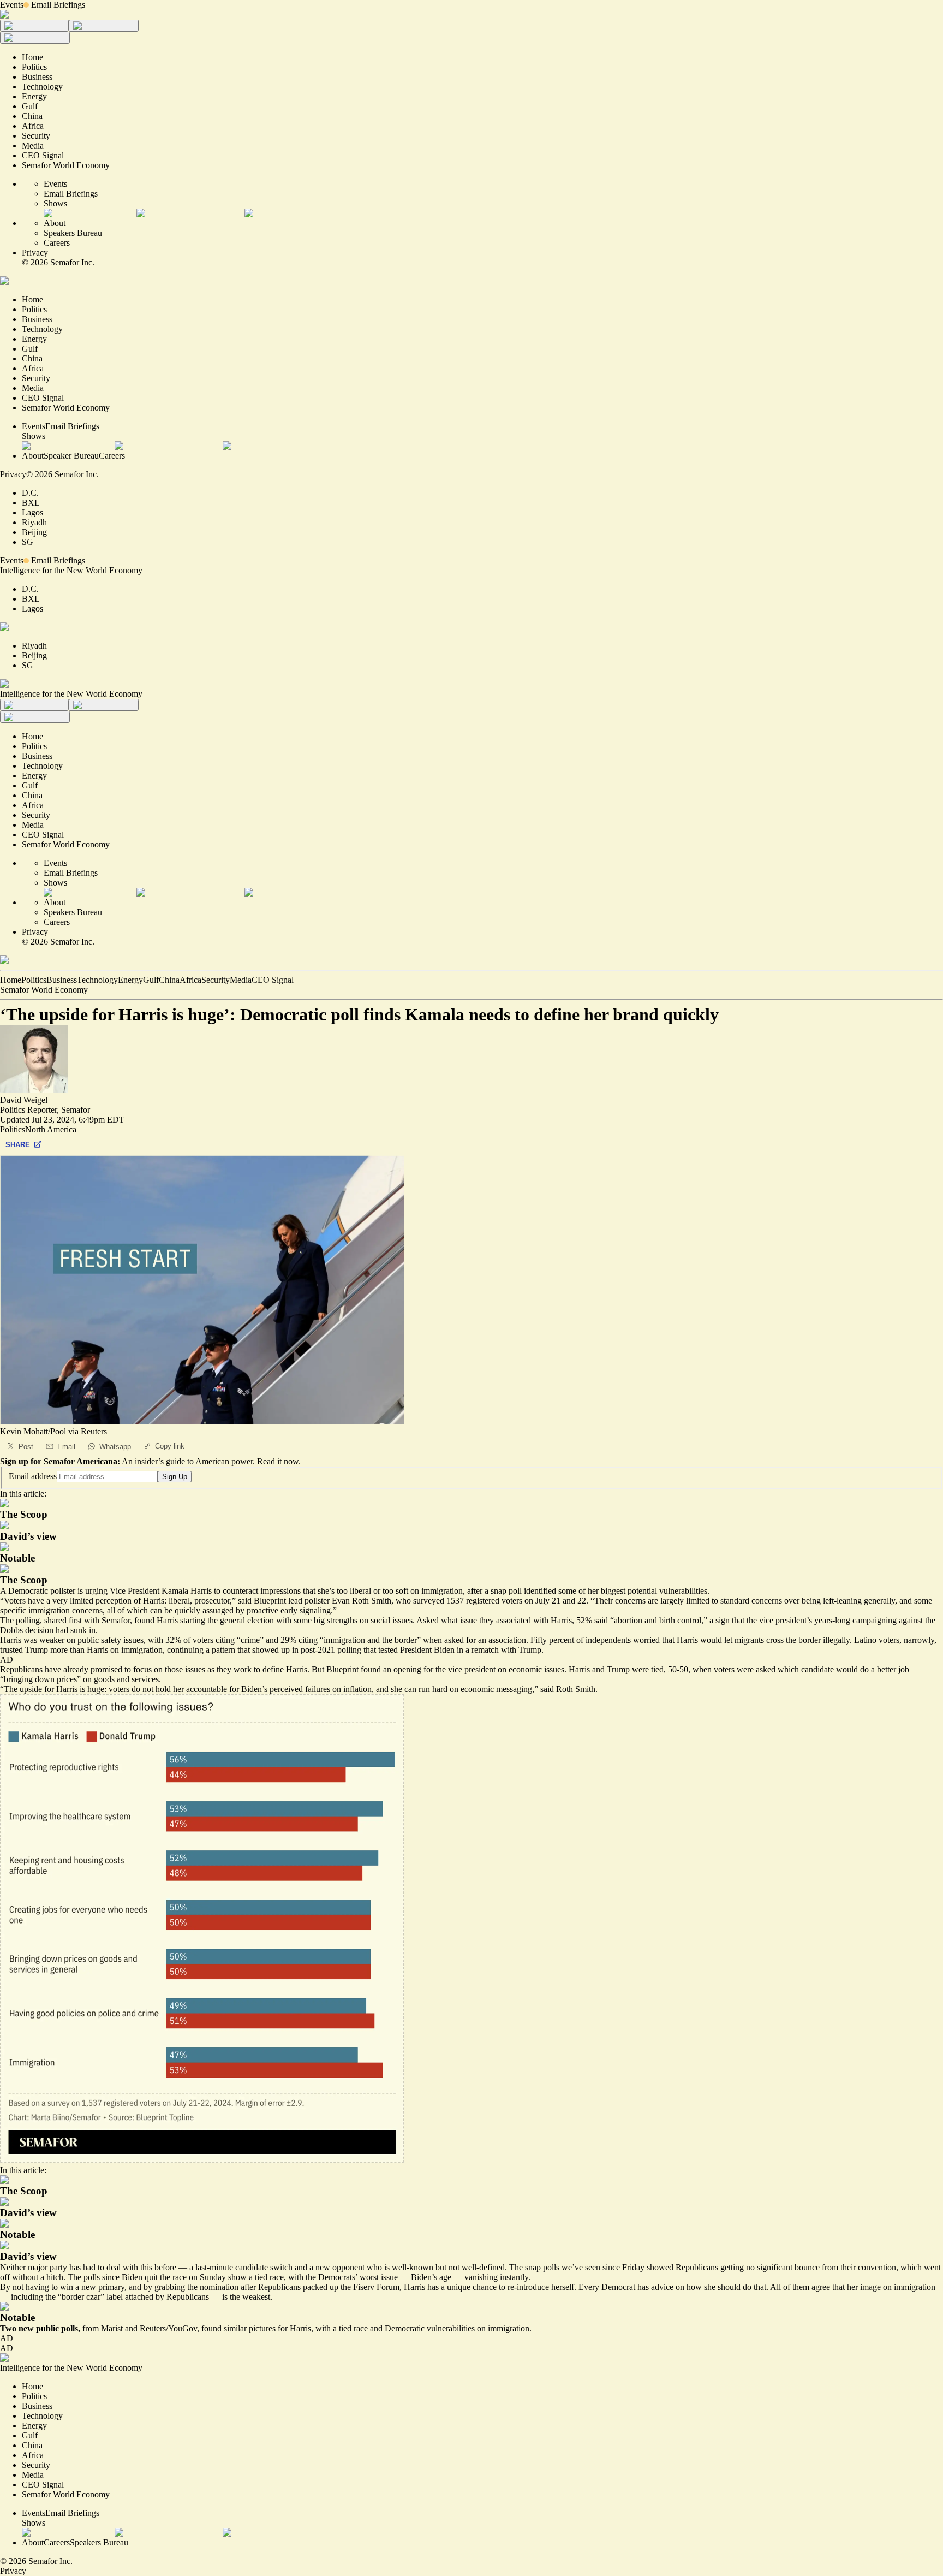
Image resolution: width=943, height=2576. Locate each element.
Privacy (35, 253)
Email (66, 1447)
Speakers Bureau (73, 233)
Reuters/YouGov (168, 2328)
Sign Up (175, 1477)
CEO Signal (273, 980)
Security (216, 980)
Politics (34, 980)
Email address (33, 1476)
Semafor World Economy (44, 990)
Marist (112, 2328)
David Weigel (24, 1100)
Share (18, 1145)
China (169, 980)
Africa (190, 980)
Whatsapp (115, 1447)
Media (241, 980)
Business (62, 980)
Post (26, 1447)
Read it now (278, 1461)
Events (12, 5)
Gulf (151, 980)
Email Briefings (58, 5)
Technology (97, 980)
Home (11, 980)
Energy (130, 980)
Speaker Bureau (71, 456)
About (55, 223)
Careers (57, 243)
